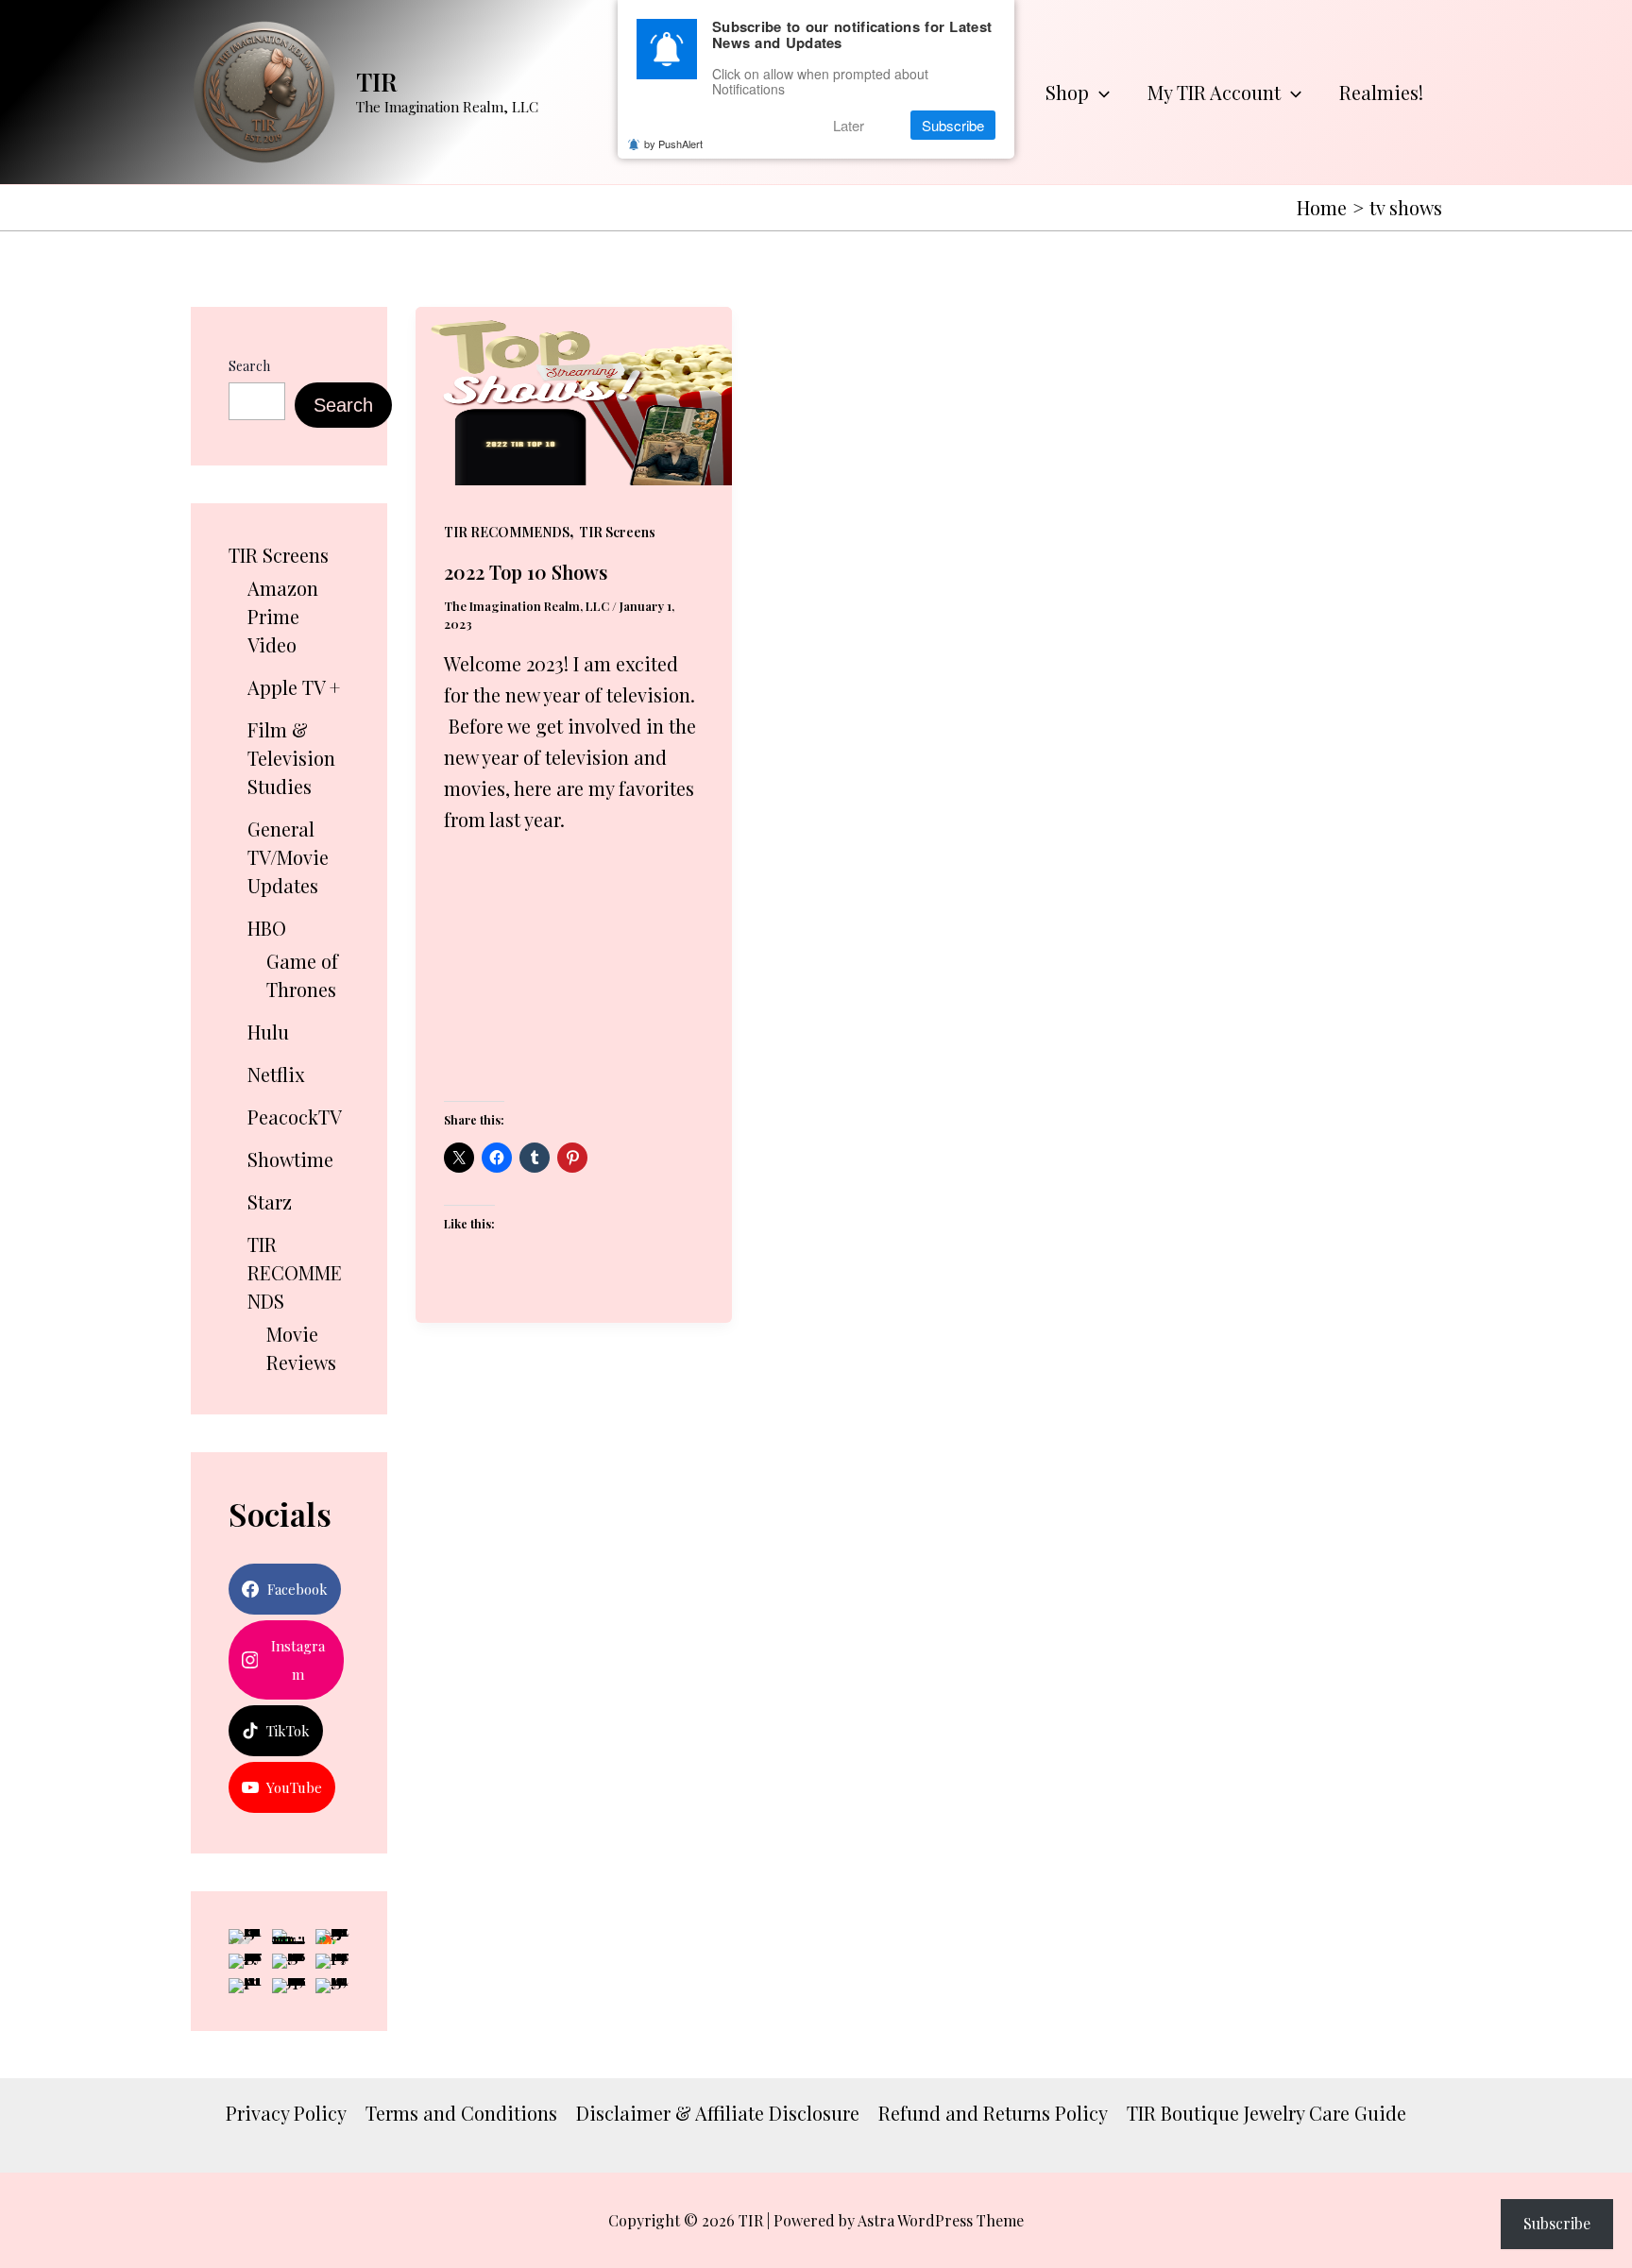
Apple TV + (294, 687)
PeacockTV (295, 1117)
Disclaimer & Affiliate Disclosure (718, 2113)
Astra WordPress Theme (941, 2220)
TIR (377, 82)
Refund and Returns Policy (993, 2113)
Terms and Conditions (461, 2113)
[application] (1099, 93)
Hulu (268, 1032)
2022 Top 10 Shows (526, 572)
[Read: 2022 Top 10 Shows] (574, 392)
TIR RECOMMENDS (295, 1272)
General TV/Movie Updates (288, 857)
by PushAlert (673, 144)
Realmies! (1381, 92)
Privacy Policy (286, 2113)
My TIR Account (1214, 92)
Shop (1067, 92)
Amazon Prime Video (283, 616)
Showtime (290, 1159)
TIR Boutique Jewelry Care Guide (1266, 2113)
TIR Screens (279, 555)
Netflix (276, 1074)
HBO (267, 928)
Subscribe (1557, 2223)
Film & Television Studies (291, 758)
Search (249, 366)
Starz (270, 1202)
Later (849, 125)
